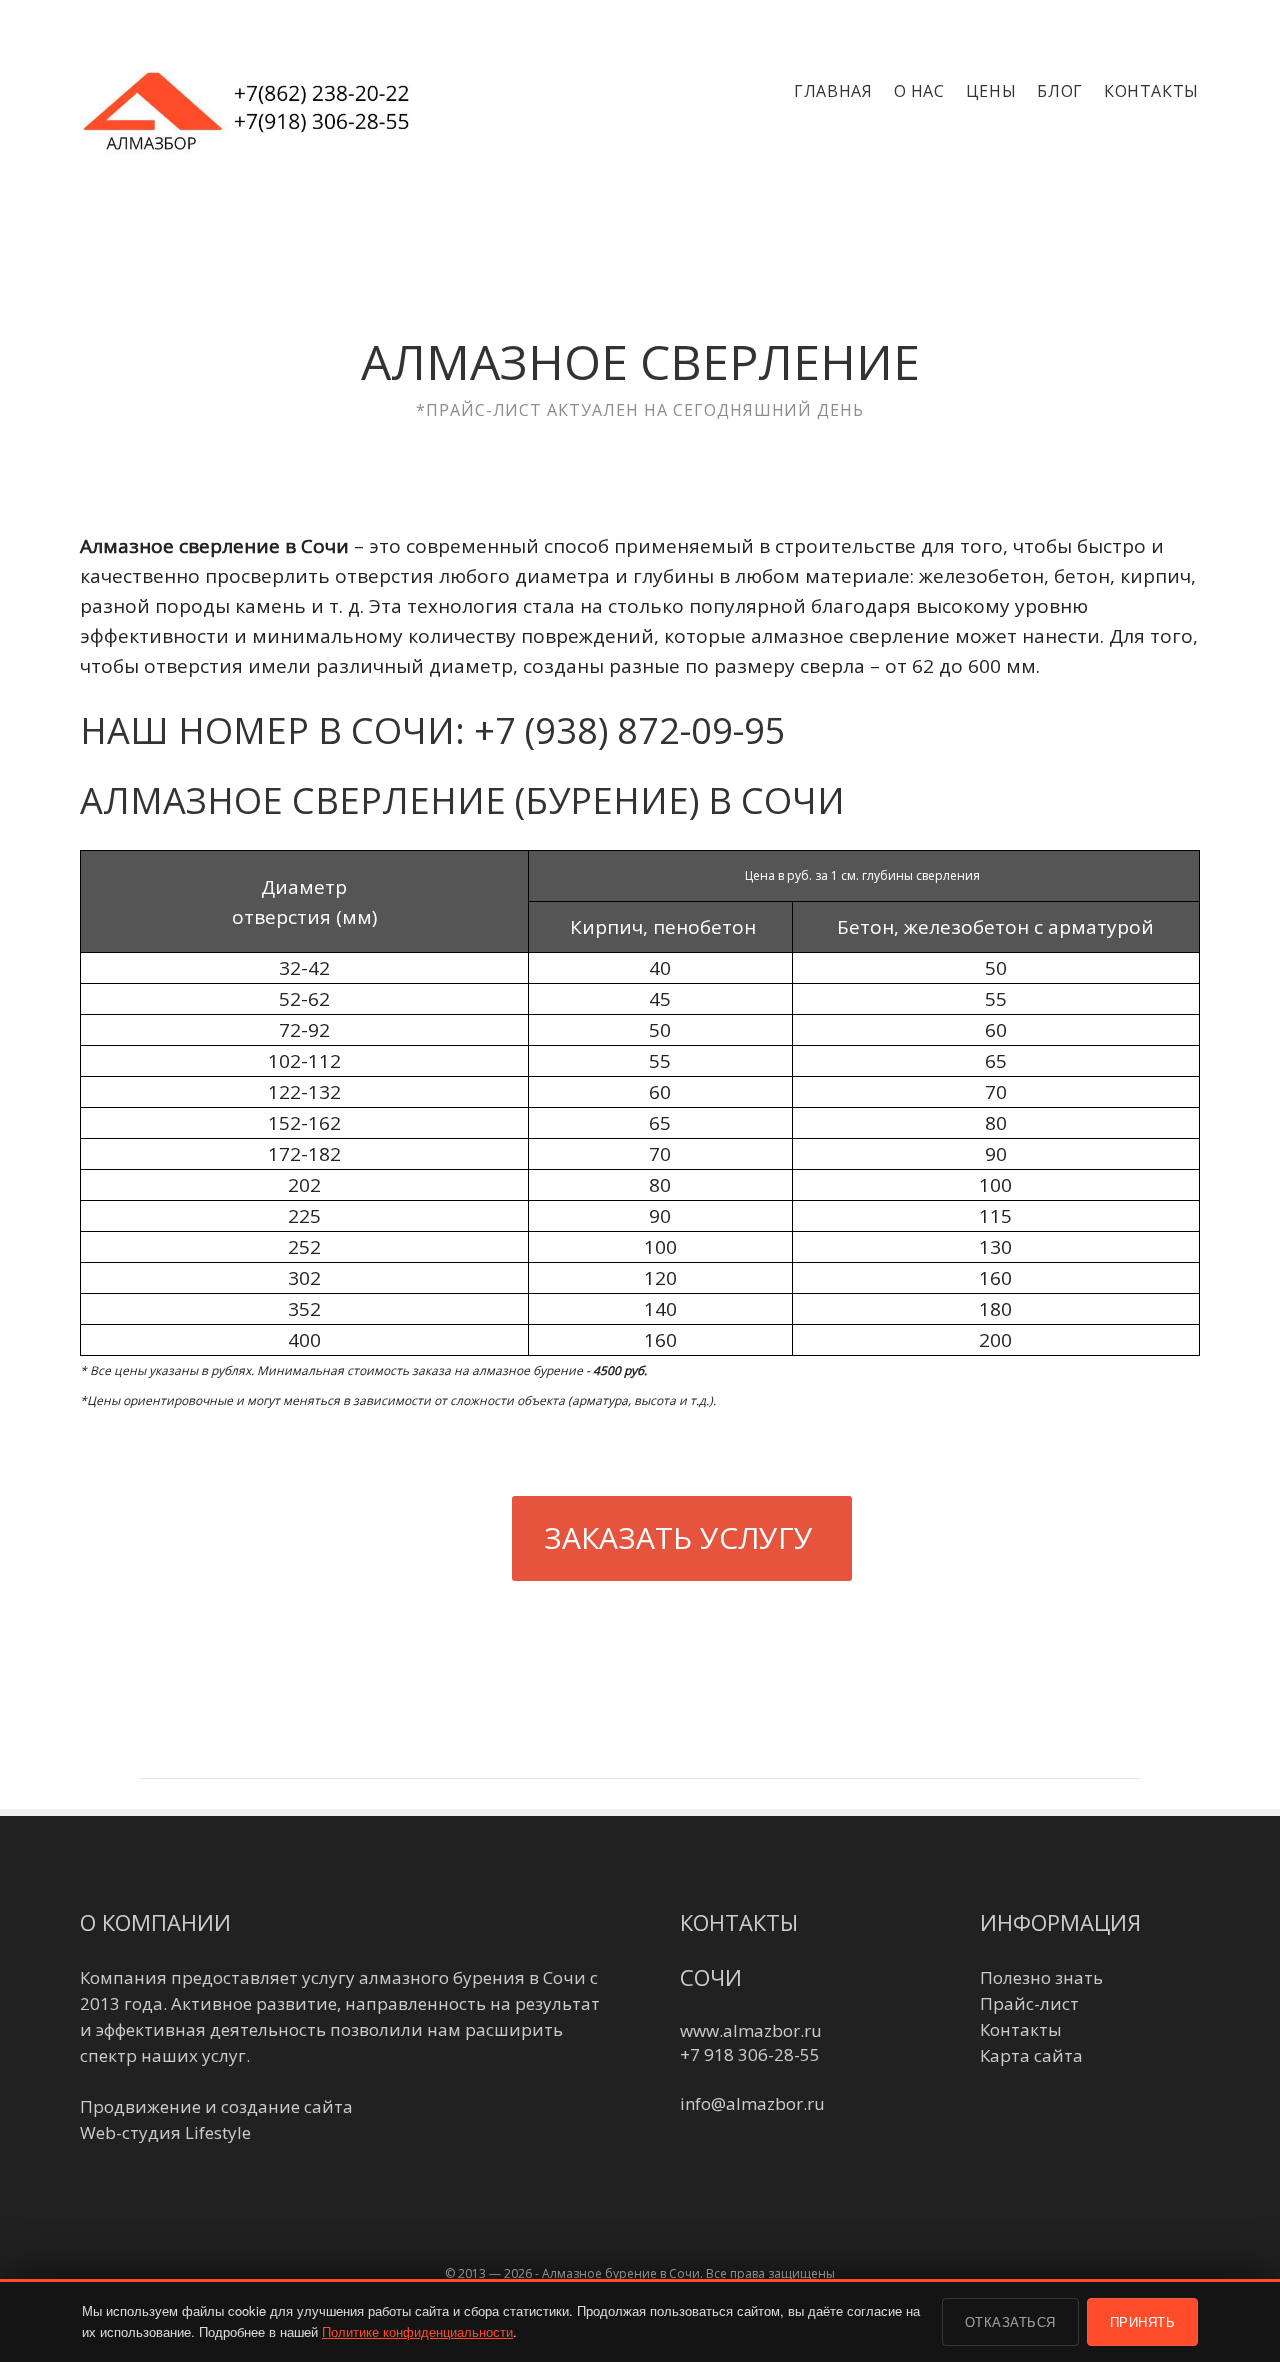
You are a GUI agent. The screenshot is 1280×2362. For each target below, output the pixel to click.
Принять (1143, 2321)
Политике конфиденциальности (417, 2331)
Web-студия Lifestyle (165, 2132)
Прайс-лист (1029, 2003)
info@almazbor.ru (752, 2103)
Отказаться (1010, 2321)
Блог (1060, 91)
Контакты (1151, 91)
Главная (833, 91)
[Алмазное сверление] (255, 119)
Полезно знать (1041, 1977)
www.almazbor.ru (751, 2030)
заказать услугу (678, 1537)
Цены (991, 91)
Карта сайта (1031, 2055)
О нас (919, 91)
